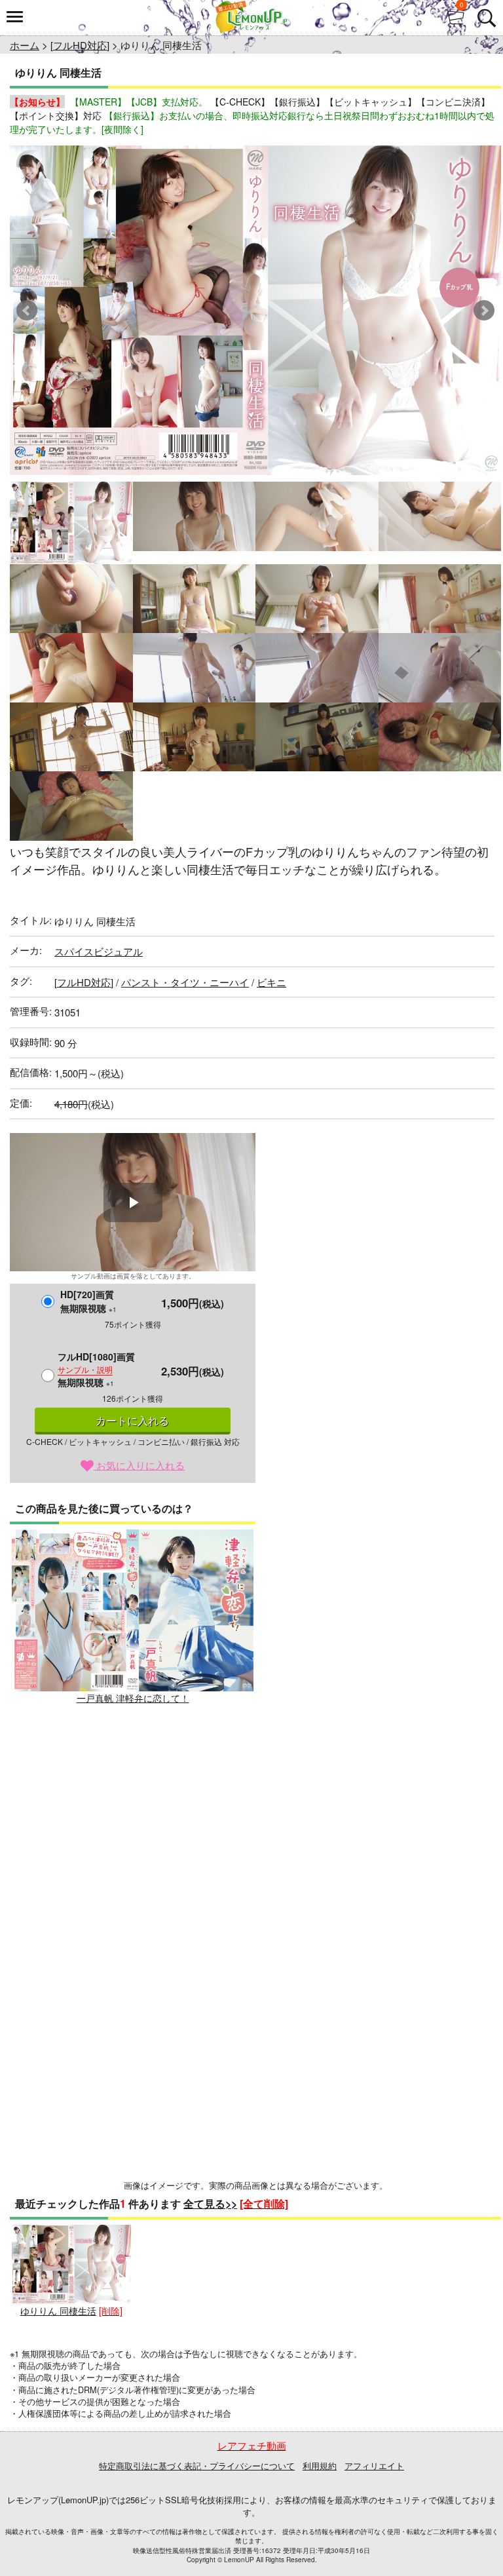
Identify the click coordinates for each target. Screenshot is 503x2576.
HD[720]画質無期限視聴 (88, 1301)
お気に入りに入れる (139, 1465)
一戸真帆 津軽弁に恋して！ (133, 1698)
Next (484, 311)
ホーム (25, 45)
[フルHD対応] (80, 45)
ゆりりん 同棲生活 (58, 2311)
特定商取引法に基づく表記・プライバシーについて (197, 2466)
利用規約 (320, 2466)
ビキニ (271, 982)
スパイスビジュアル (99, 951)
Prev (27, 311)
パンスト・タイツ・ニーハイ (185, 982)
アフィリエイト (374, 2466)
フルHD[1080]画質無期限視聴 (96, 1369)
